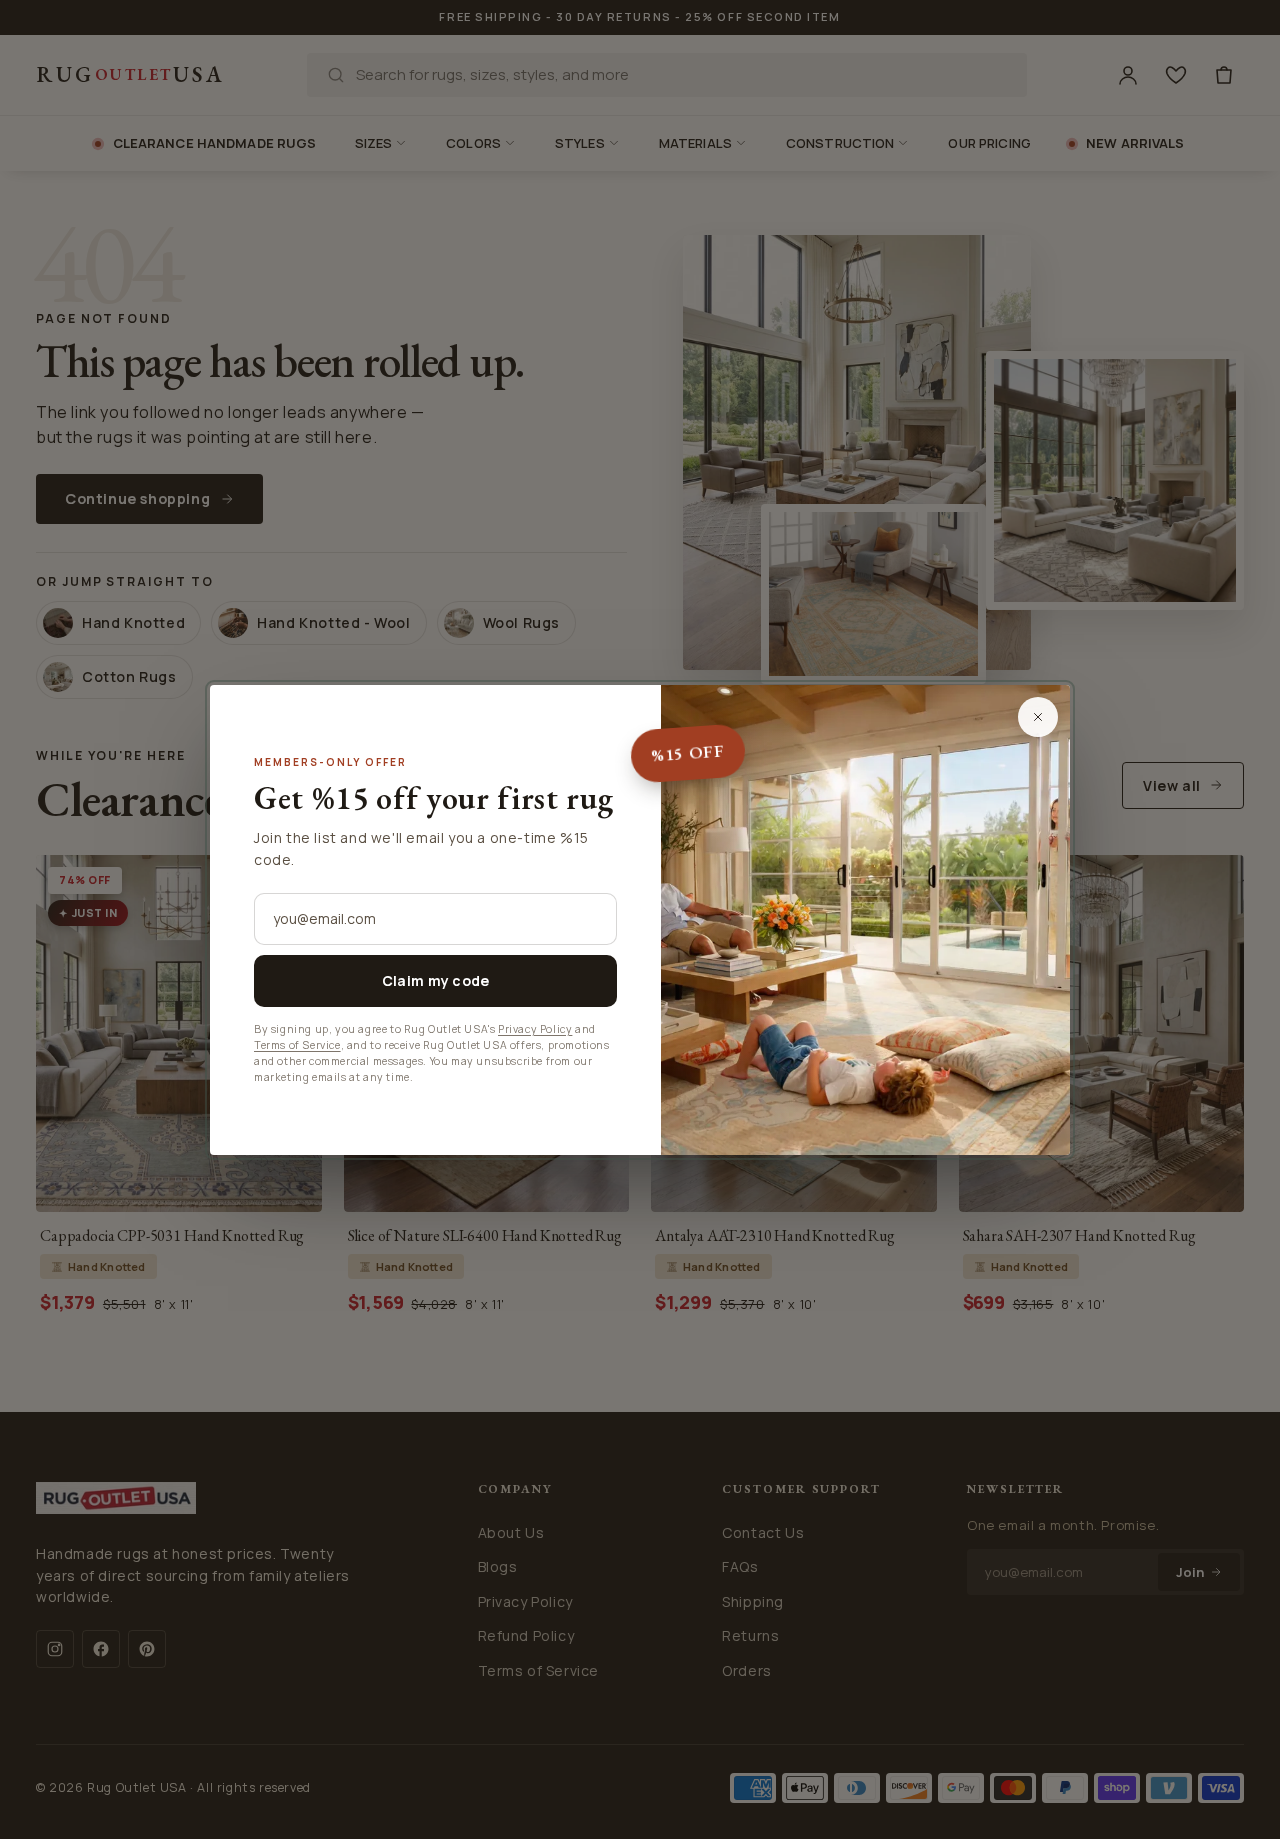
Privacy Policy (535, 1029)
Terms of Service (297, 1045)
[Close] (1038, 717)
